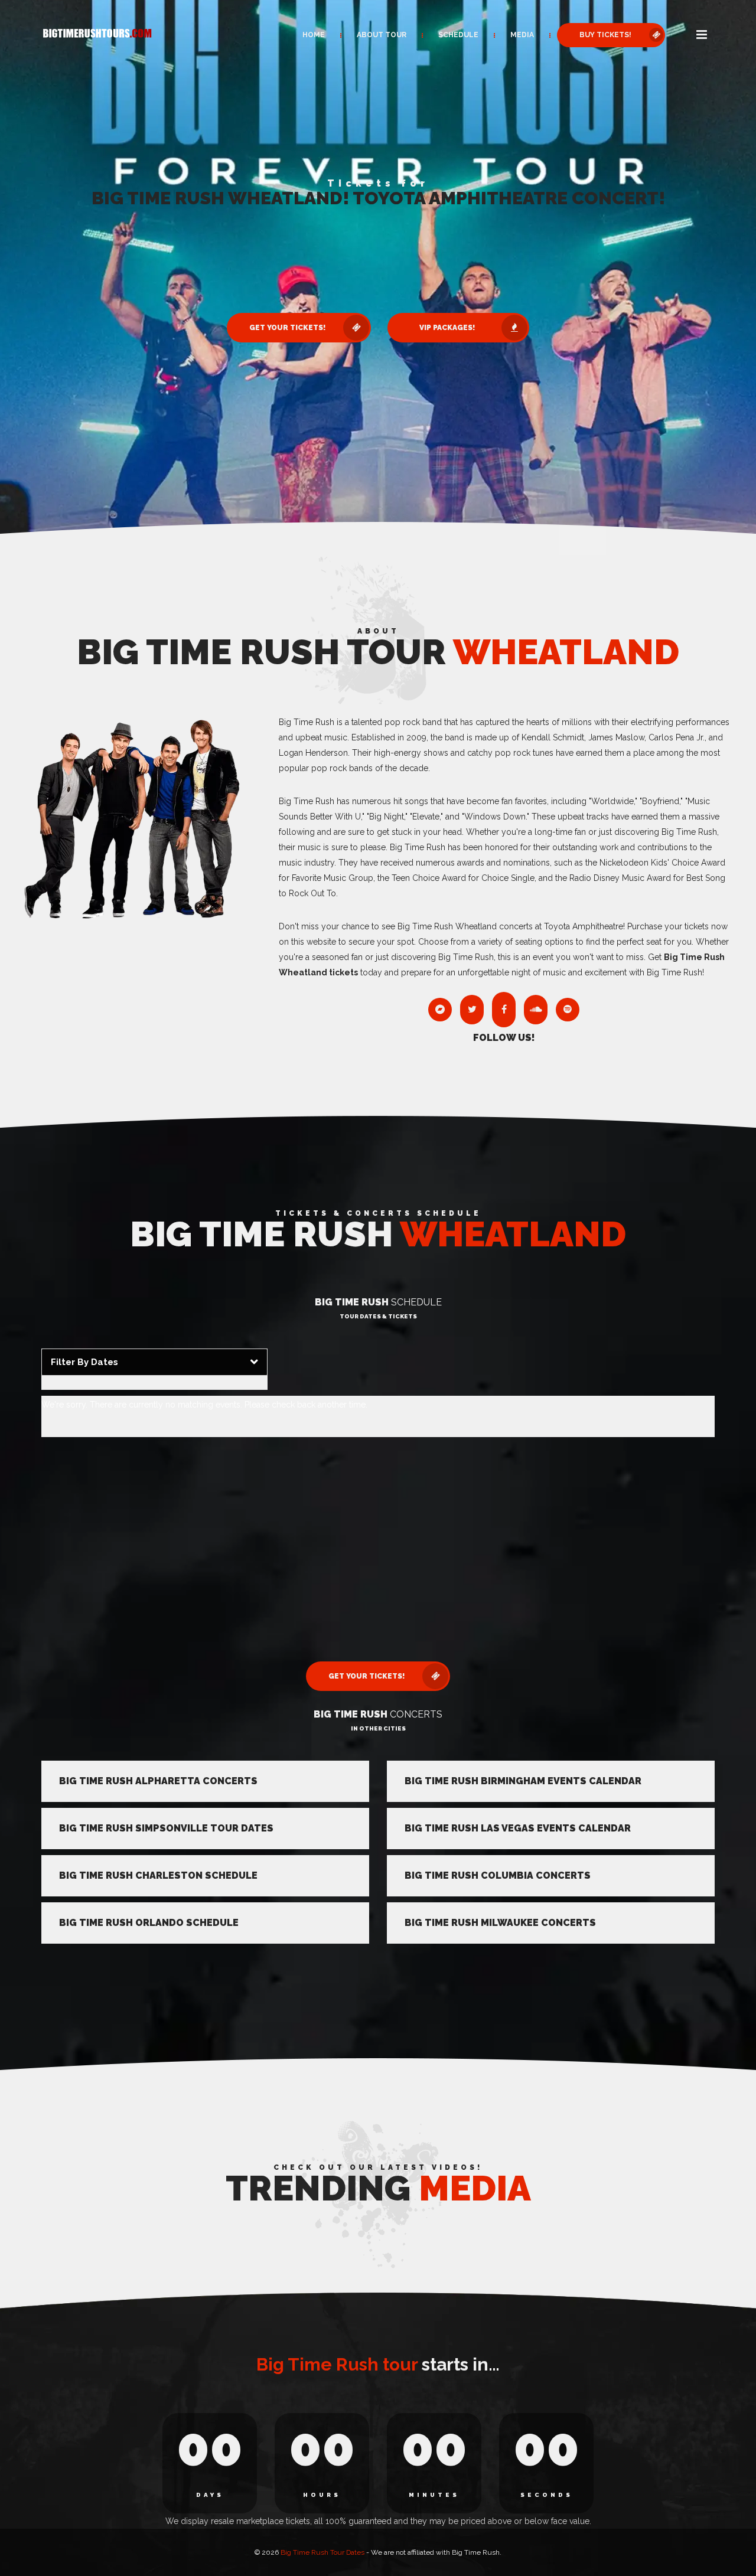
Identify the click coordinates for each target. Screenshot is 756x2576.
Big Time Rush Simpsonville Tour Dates (166, 1828)
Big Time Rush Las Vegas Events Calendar (518, 1828)
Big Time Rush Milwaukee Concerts (500, 1923)
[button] (702, 35)
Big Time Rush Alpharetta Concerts (158, 1781)
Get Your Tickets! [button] (287, 328)
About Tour (382, 35)
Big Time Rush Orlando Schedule (149, 1923)
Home (314, 35)
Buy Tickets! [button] (605, 35)
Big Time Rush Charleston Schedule (158, 1875)
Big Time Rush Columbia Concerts (498, 1875)
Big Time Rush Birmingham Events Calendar (523, 1781)
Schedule (458, 35)
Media (522, 35)
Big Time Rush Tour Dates (322, 2552)
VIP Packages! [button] (447, 328)
